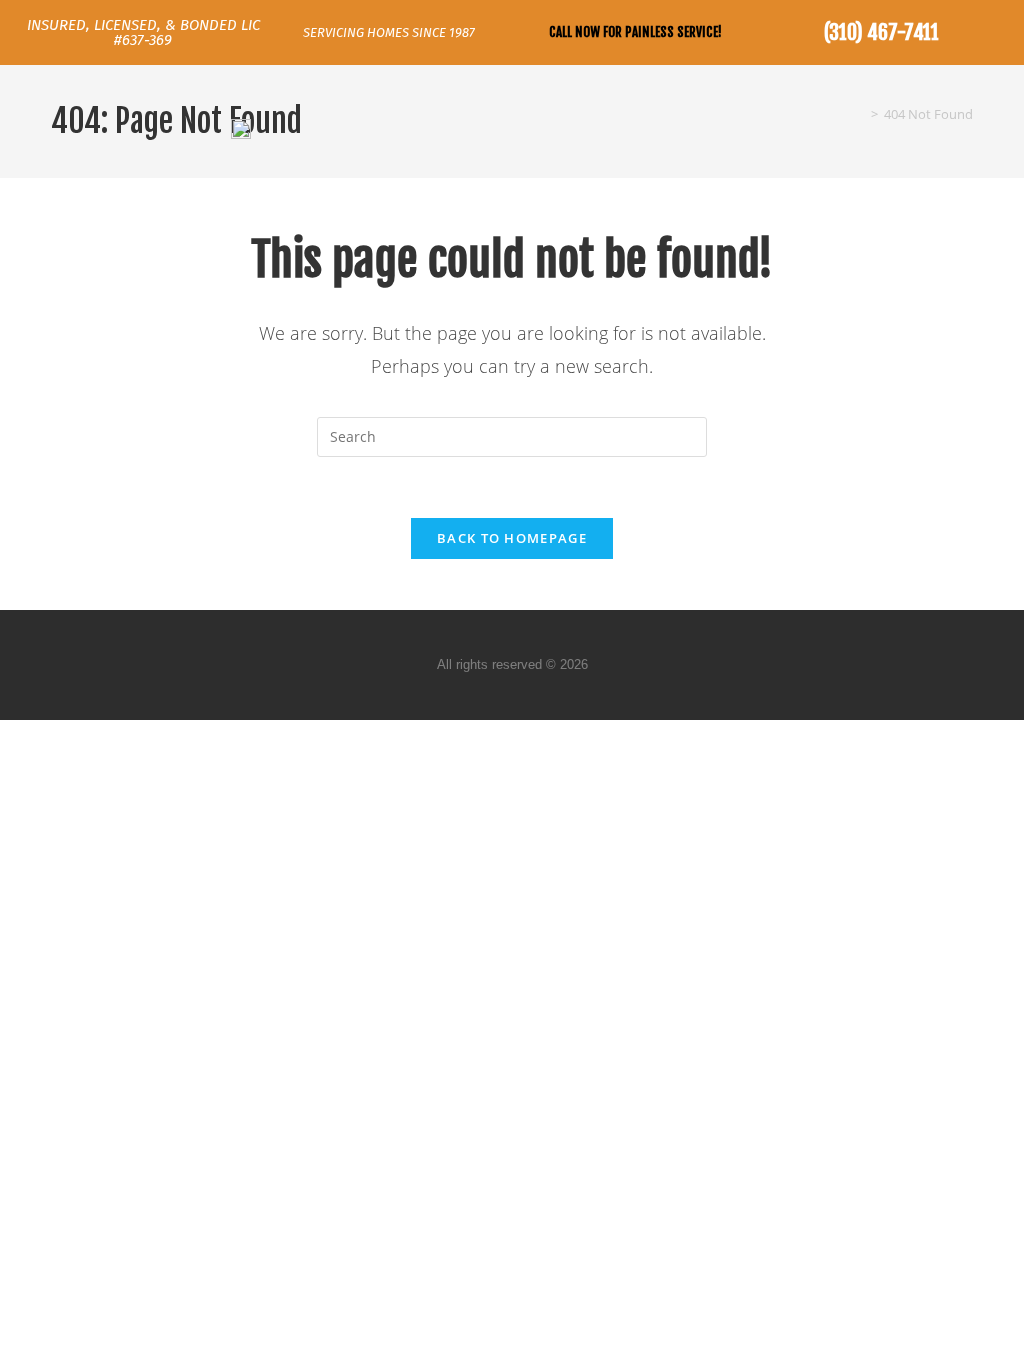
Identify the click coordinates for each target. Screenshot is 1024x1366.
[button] (990, 127)
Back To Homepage (512, 538)
